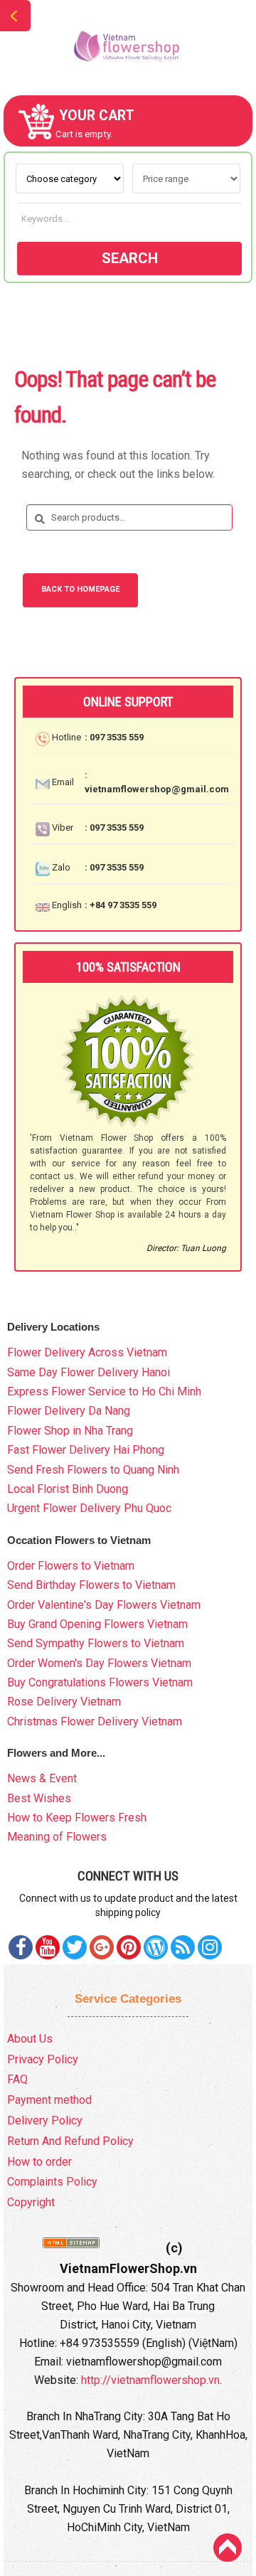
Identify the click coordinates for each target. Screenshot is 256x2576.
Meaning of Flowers (57, 1837)
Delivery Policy (45, 2120)
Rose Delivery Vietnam (64, 1702)
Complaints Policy (52, 2182)
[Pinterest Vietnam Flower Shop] (129, 1947)
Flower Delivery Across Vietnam (87, 1352)
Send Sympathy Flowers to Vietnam (96, 1643)
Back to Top (228, 2548)
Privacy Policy (43, 2059)
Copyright (31, 2202)
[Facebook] (21, 1947)
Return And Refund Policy (70, 2141)
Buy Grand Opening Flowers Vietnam (97, 1624)
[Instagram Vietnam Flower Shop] (210, 1947)
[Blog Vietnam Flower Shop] (156, 1947)
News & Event (42, 1778)
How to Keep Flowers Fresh (77, 1817)
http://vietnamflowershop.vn (150, 2380)
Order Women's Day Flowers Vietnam (99, 1663)
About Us (30, 2039)
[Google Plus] (102, 1947)
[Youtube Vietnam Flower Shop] (48, 1947)
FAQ (17, 2079)
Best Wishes (39, 1798)
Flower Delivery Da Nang (69, 1411)
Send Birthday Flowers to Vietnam (91, 1585)
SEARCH (130, 258)
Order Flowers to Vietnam (71, 1566)
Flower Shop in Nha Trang (70, 1431)
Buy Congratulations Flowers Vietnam (100, 1682)
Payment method (49, 2100)
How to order (39, 2162)
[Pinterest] (75, 1947)
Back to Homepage (80, 589)
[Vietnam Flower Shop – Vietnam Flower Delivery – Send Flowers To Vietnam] (128, 47)
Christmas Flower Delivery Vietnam (95, 1721)
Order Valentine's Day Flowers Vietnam (104, 1605)
